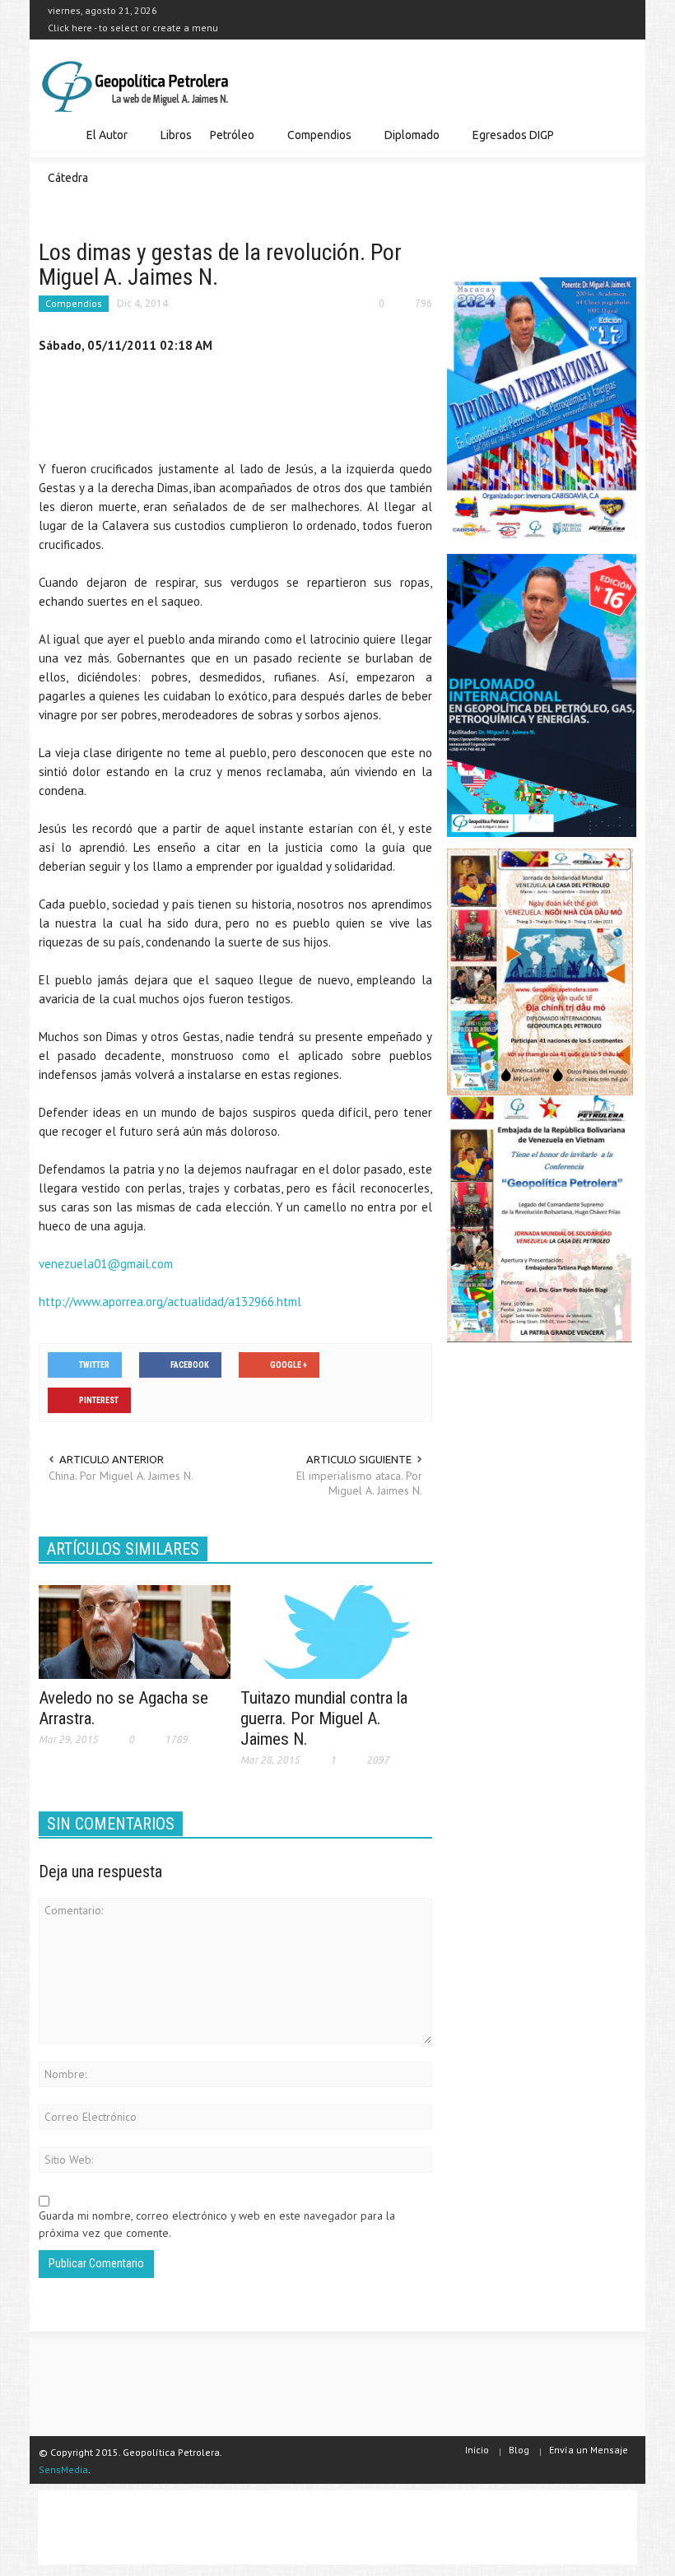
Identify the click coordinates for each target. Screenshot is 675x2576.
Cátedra (68, 178)
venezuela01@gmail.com (106, 1264)
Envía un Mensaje (589, 2450)
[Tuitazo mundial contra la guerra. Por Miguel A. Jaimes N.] (336, 1630)
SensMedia (63, 2469)
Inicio (477, 2450)
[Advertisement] (338, 411)
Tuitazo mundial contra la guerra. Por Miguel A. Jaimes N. (324, 1718)
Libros (176, 135)
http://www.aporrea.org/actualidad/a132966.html (170, 1302)
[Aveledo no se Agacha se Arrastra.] (135, 1630)
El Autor (102, 143)
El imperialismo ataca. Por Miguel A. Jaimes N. (359, 1483)
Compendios (315, 143)
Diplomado (407, 143)
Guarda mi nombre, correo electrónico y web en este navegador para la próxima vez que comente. (217, 2224)
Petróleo (228, 143)
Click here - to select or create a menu (133, 28)
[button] (620, 134)
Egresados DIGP (509, 143)
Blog (519, 2450)
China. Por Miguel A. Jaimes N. (121, 1476)
